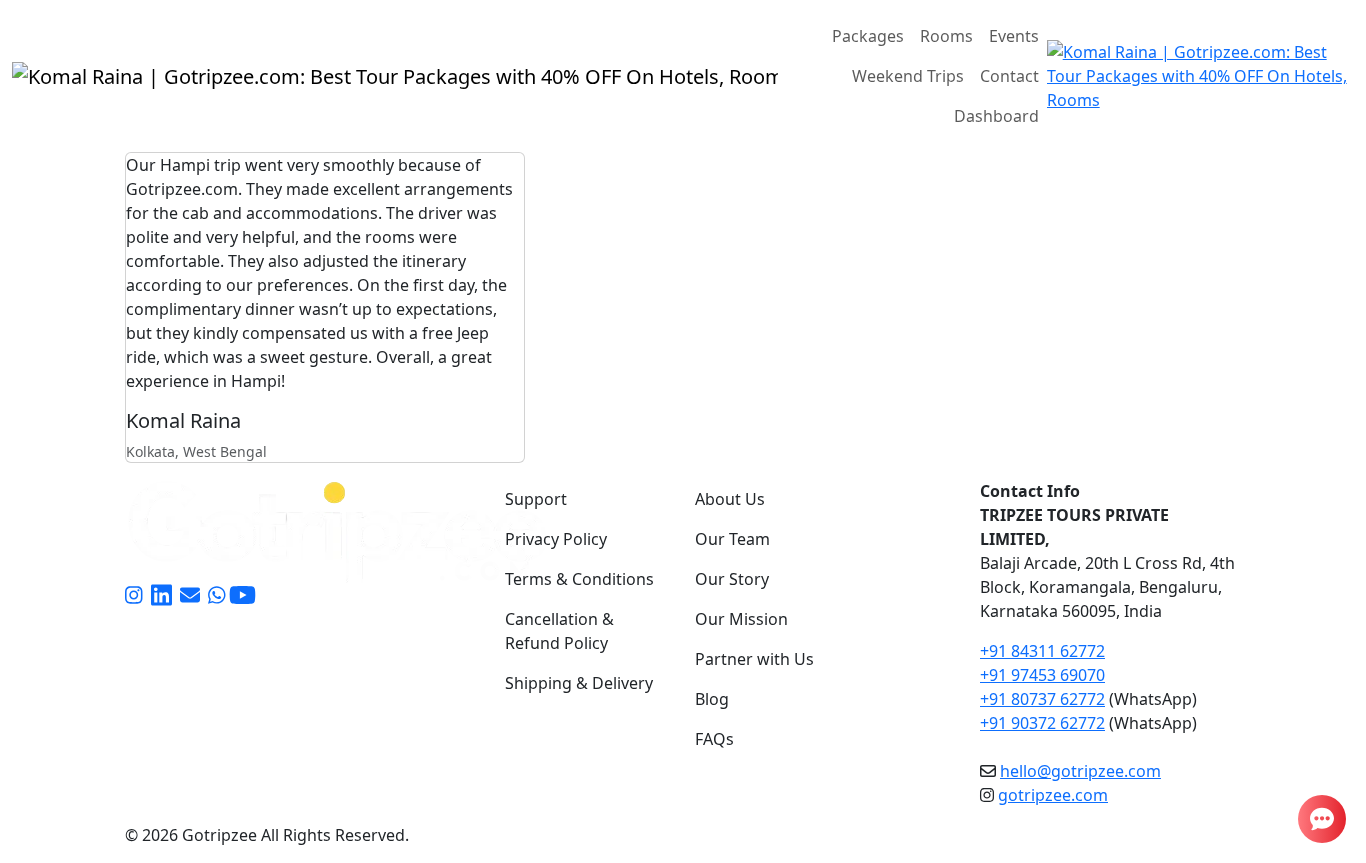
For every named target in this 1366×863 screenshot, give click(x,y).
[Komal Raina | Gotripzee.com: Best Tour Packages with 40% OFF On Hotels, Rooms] (395, 76)
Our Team (732, 539)
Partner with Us (754, 659)
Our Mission (741, 619)
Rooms (946, 36)
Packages (868, 36)
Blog (712, 699)
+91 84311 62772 (1042, 651)
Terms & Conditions (579, 579)
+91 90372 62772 (1042, 723)
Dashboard (996, 116)
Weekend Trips (908, 76)
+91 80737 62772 (1042, 699)
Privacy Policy (556, 539)
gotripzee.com (1053, 795)
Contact (1009, 76)
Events (1014, 36)
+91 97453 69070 (1042, 675)
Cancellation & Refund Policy (559, 631)
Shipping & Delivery (579, 683)
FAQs (714, 739)
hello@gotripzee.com (1080, 771)
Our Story (732, 579)
